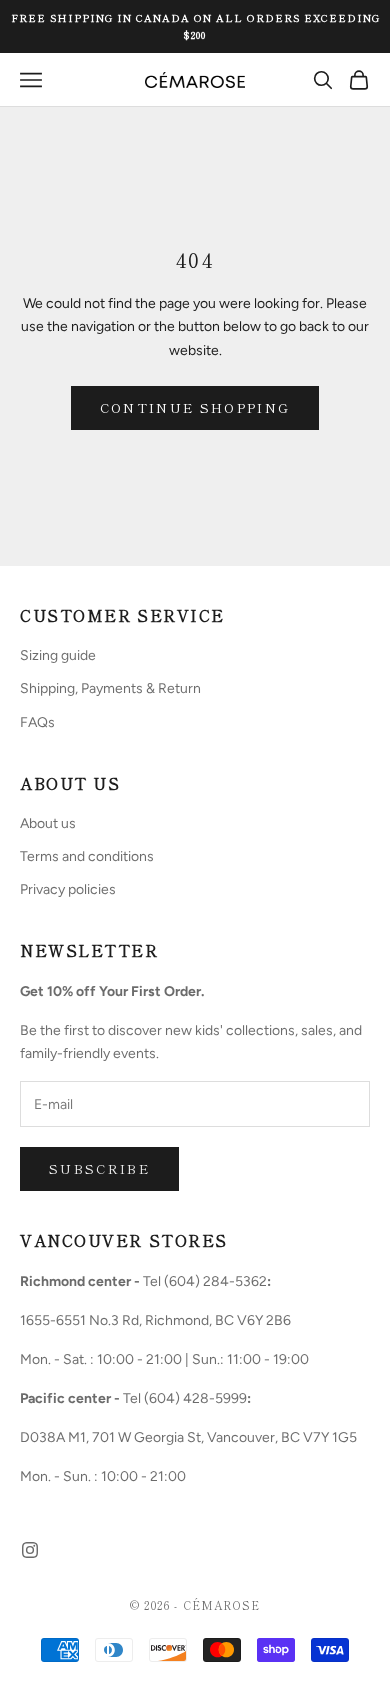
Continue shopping (195, 407)
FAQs (37, 722)
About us (48, 823)
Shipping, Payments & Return (110, 688)
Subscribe (99, 1168)
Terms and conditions (87, 856)
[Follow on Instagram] (30, 1550)
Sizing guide (58, 655)
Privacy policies (68, 889)
